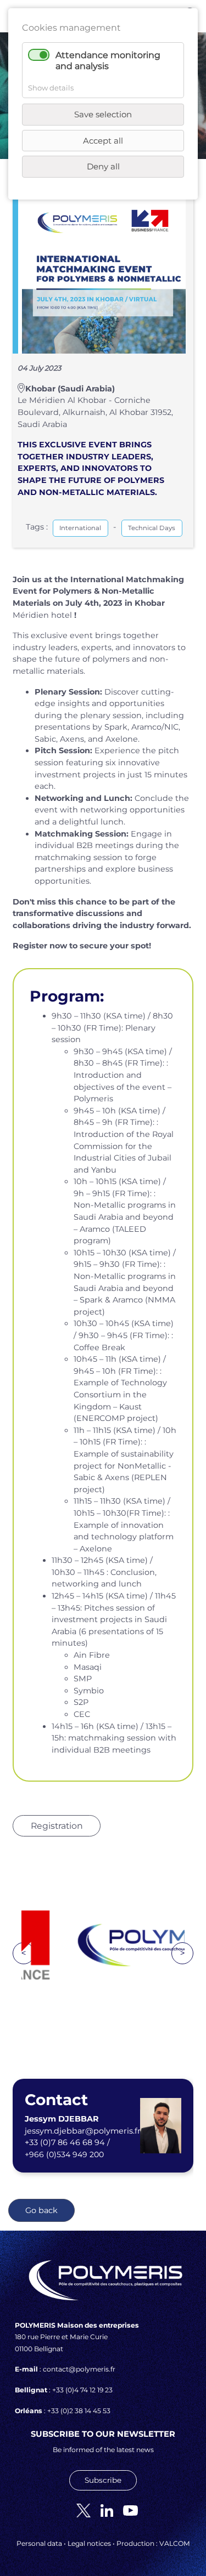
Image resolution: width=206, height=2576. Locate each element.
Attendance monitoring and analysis (108, 60)
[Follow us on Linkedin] (103, 2510)
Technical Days (152, 528)
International (80, 528)
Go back (41, 2210)
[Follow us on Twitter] (79, 2510)
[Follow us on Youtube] (126, 2510)
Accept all (103, 141)
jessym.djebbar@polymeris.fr (83, 2131)
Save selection (103, 114)
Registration (57, 1826)
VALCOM (175, 2543)
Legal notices (89, 2543)
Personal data (39, 2543)
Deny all (103, 166)
